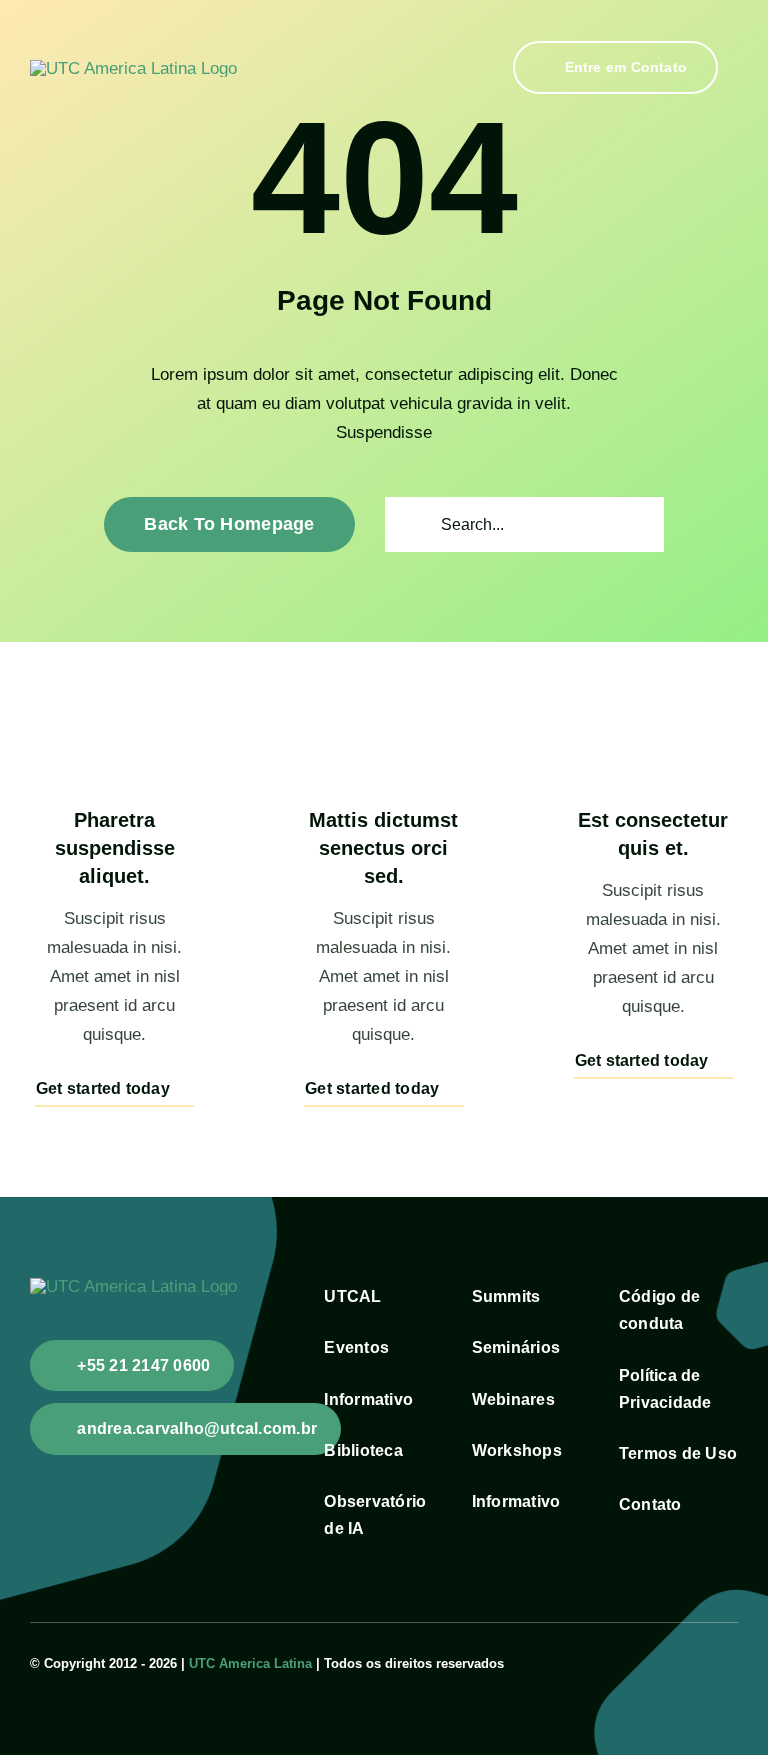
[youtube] (700, 1660)
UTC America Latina (250, 1663)
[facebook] (668, 1660)
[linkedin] (732, 1660)
